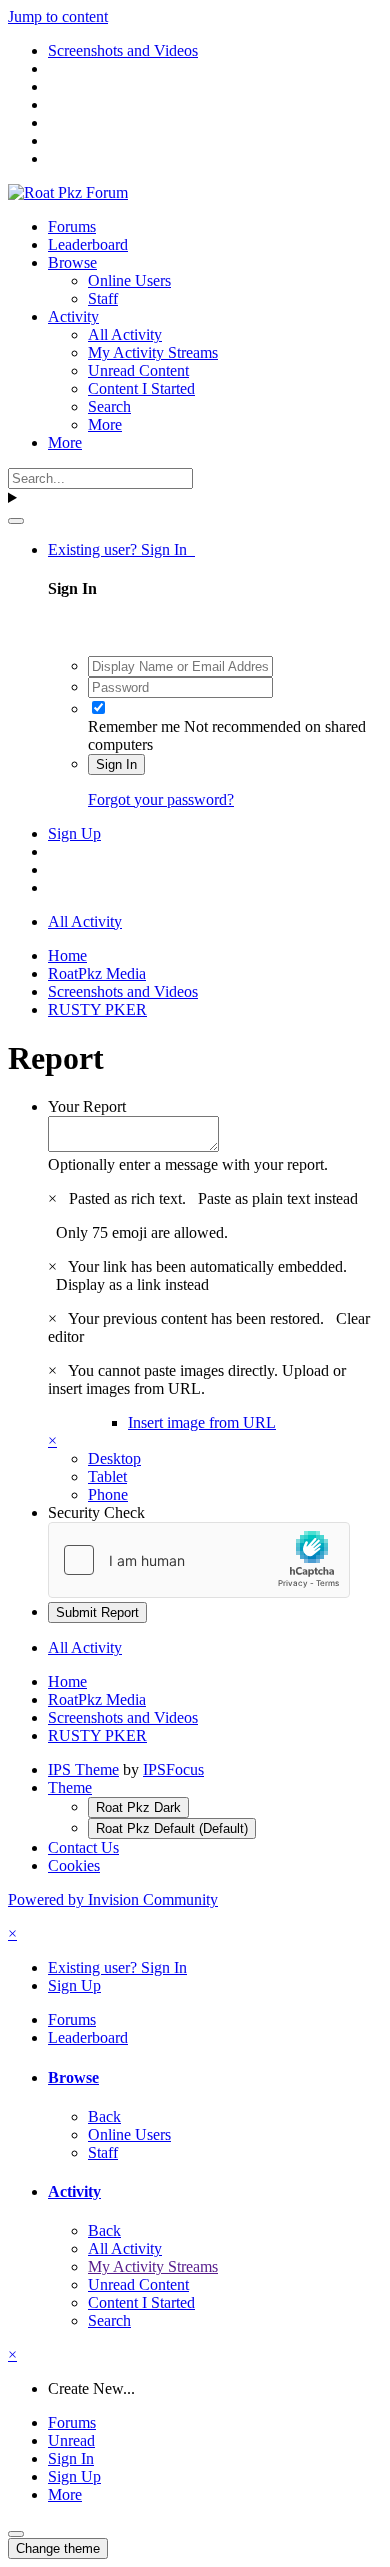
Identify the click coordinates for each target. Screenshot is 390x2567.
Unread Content (138, 370)
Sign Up (74, 833)
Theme (70, 1787)
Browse (72, 262)
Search (109, 406)
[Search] (16, 521)
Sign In (116, 764)
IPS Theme (83, 1769)
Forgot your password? (161, 799)
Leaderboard (88, 244)
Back (104, 2116)
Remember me (134, 726)
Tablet (107, 1476)
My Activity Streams (153, 352)
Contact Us (83, 1847)
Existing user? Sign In (121, 549)
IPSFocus (173, 1769)
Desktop (114, 1458)
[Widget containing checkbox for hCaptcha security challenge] (199, 1560)
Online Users (129, 280)
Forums (72, 226)
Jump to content (58, 16)
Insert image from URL (202, 1422)
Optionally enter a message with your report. (188, 1164)
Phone (108, 1494)
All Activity (125, 334)
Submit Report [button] (97, 1612)
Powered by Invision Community (113, 1899)
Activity (73, 316)
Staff (103, 298)
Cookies (74, 1865)
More (105, 424)
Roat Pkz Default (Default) (172, 1828)
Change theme (58, 2548)
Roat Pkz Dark (138, 1807)
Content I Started (141, 388)
